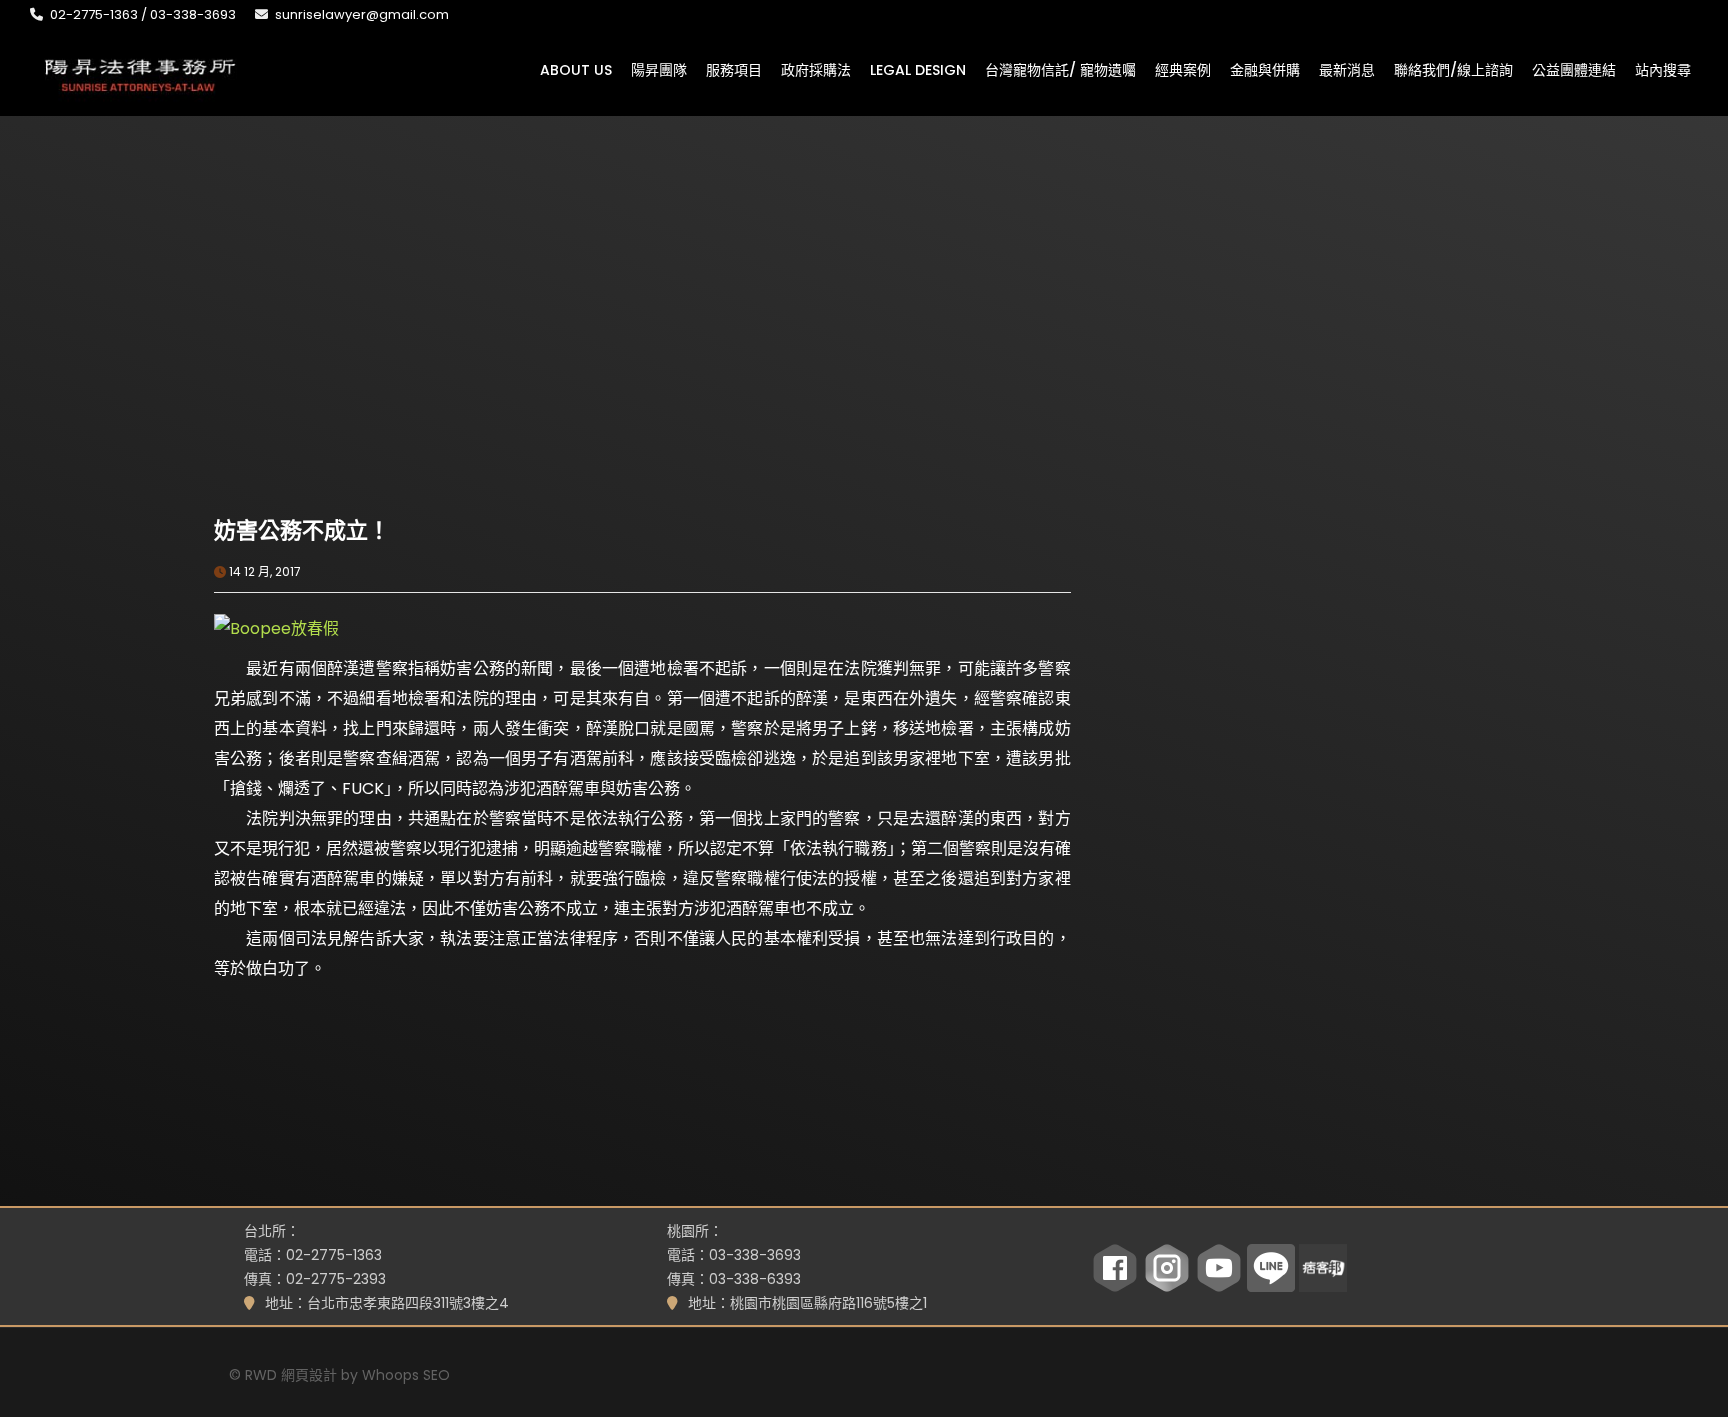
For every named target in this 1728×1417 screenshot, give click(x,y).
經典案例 (1183, 69)
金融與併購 (1265, 69)
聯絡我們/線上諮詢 (1453, 69)
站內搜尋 (1663, 69)
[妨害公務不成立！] (428, 375)
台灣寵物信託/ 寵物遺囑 (1060, 69)
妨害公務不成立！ (302, 530)
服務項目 (734, 69)
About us (576, 69)
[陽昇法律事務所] (140, 73)
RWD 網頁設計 (291, 1375)
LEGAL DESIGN (918, 69)
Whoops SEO (406, 1375)
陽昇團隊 (659, 69)
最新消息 (1347, 69)
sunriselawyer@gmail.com (362, 14)
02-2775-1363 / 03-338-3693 (143, 14)
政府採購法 (816, 69)
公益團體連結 (1574, 69)
